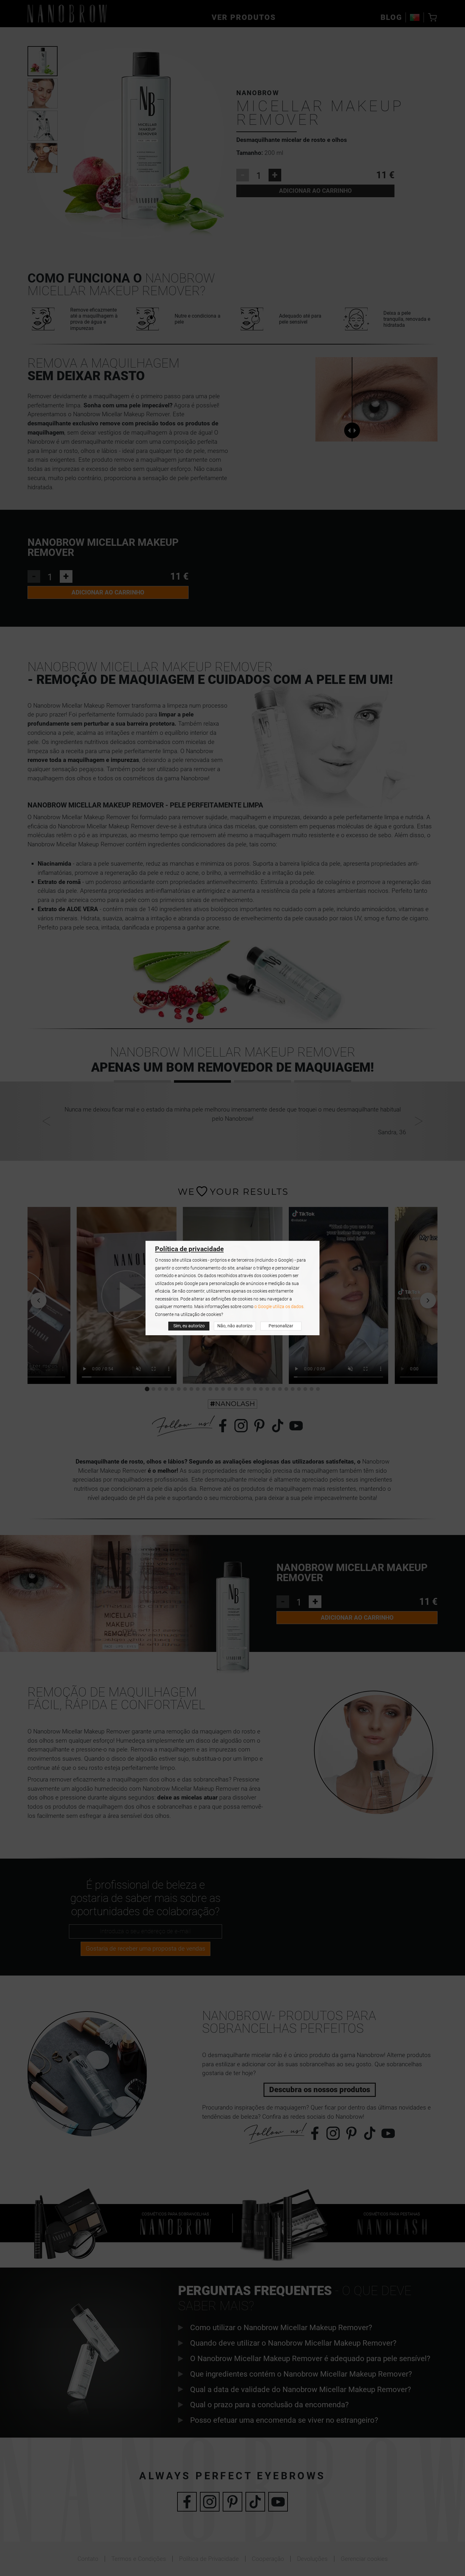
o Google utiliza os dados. (279, 1307)
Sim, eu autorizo (189, 1326)
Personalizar (281, 1326)
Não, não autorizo (235, 1326)
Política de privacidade (189, 1249)
